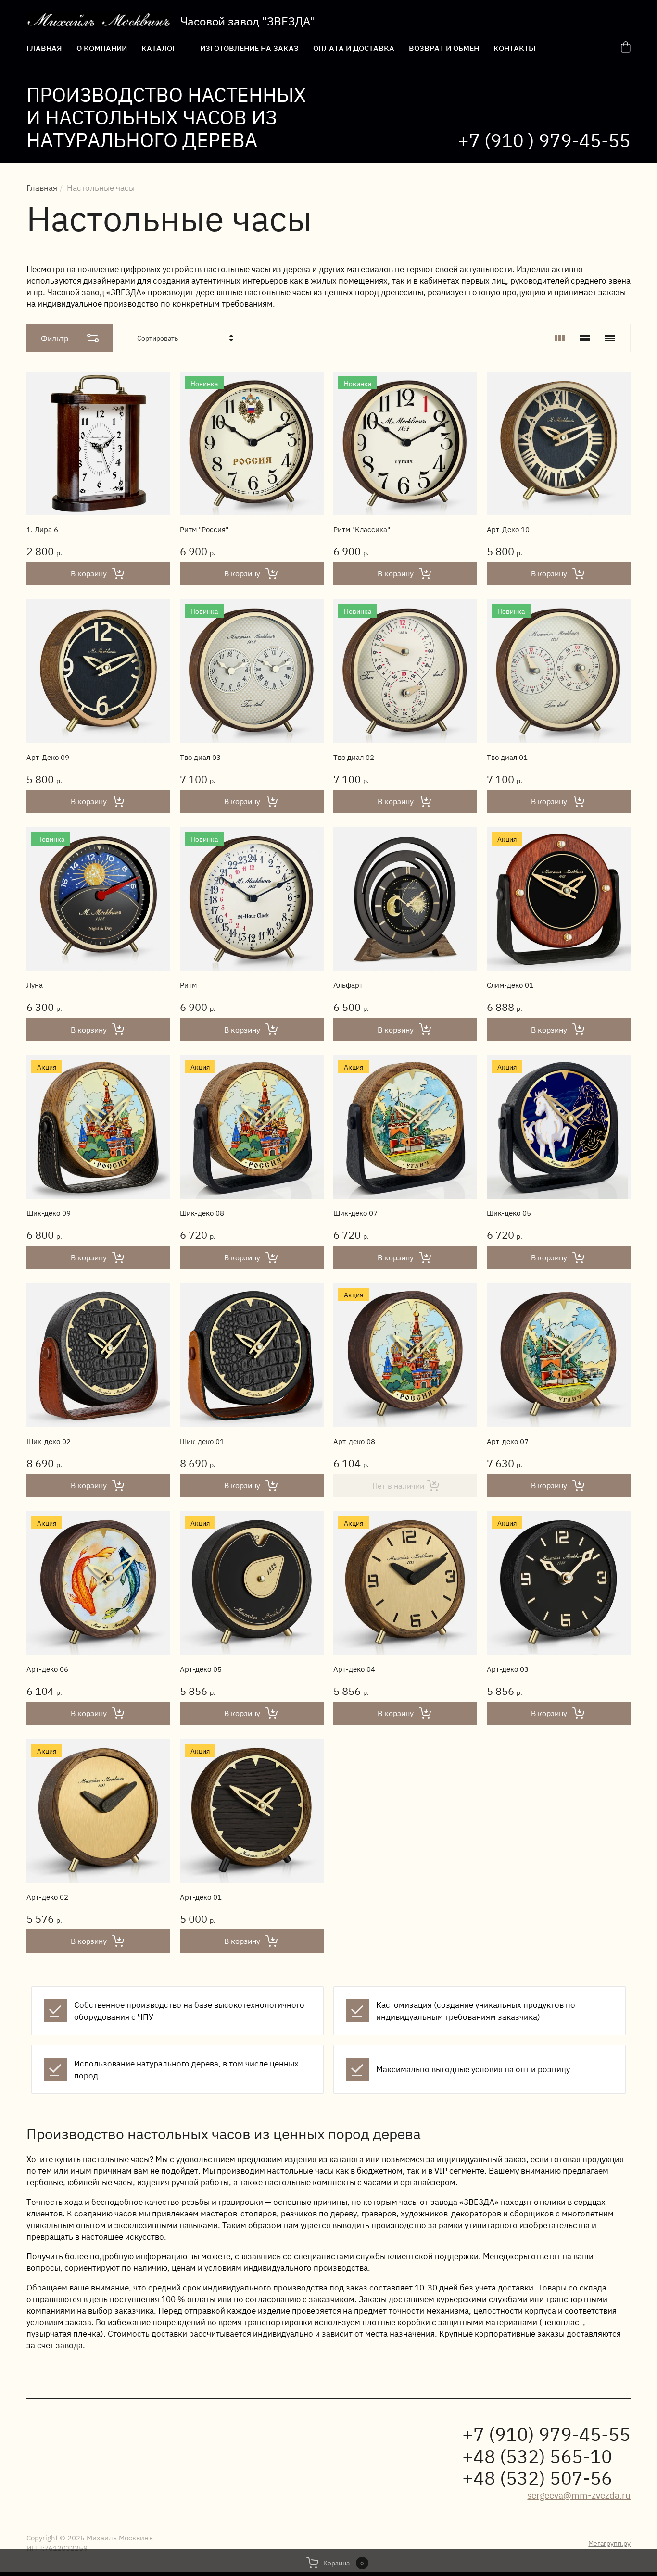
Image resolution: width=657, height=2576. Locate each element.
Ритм (188, 985)
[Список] (585, 338)
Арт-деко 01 (201, 1897)
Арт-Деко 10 (508, 529)
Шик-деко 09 (49, 1213)
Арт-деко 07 (508, 1441)
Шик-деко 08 (202, 1213)
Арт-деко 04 (354, 1669)
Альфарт (348, 985)
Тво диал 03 (200, 757)
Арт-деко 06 (47, 1669)
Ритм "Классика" (362, 529)
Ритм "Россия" (204, 529)
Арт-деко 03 (508, 1669)
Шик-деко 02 (49, 1441)
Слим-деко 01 (510, 985)
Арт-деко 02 (47, 1897)
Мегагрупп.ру (609, 2543)
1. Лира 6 (42, 529)
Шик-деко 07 (355, 1213)
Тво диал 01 (507, 757)
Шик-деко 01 (202, 1441)
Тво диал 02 (354, 757)
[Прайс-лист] (610, 338)
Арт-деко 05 (201, 1669)
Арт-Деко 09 (48, 757)
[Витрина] (560, 338)
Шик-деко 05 (509, 1213)
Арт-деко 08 (354, 1441)
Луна (35, 985)
